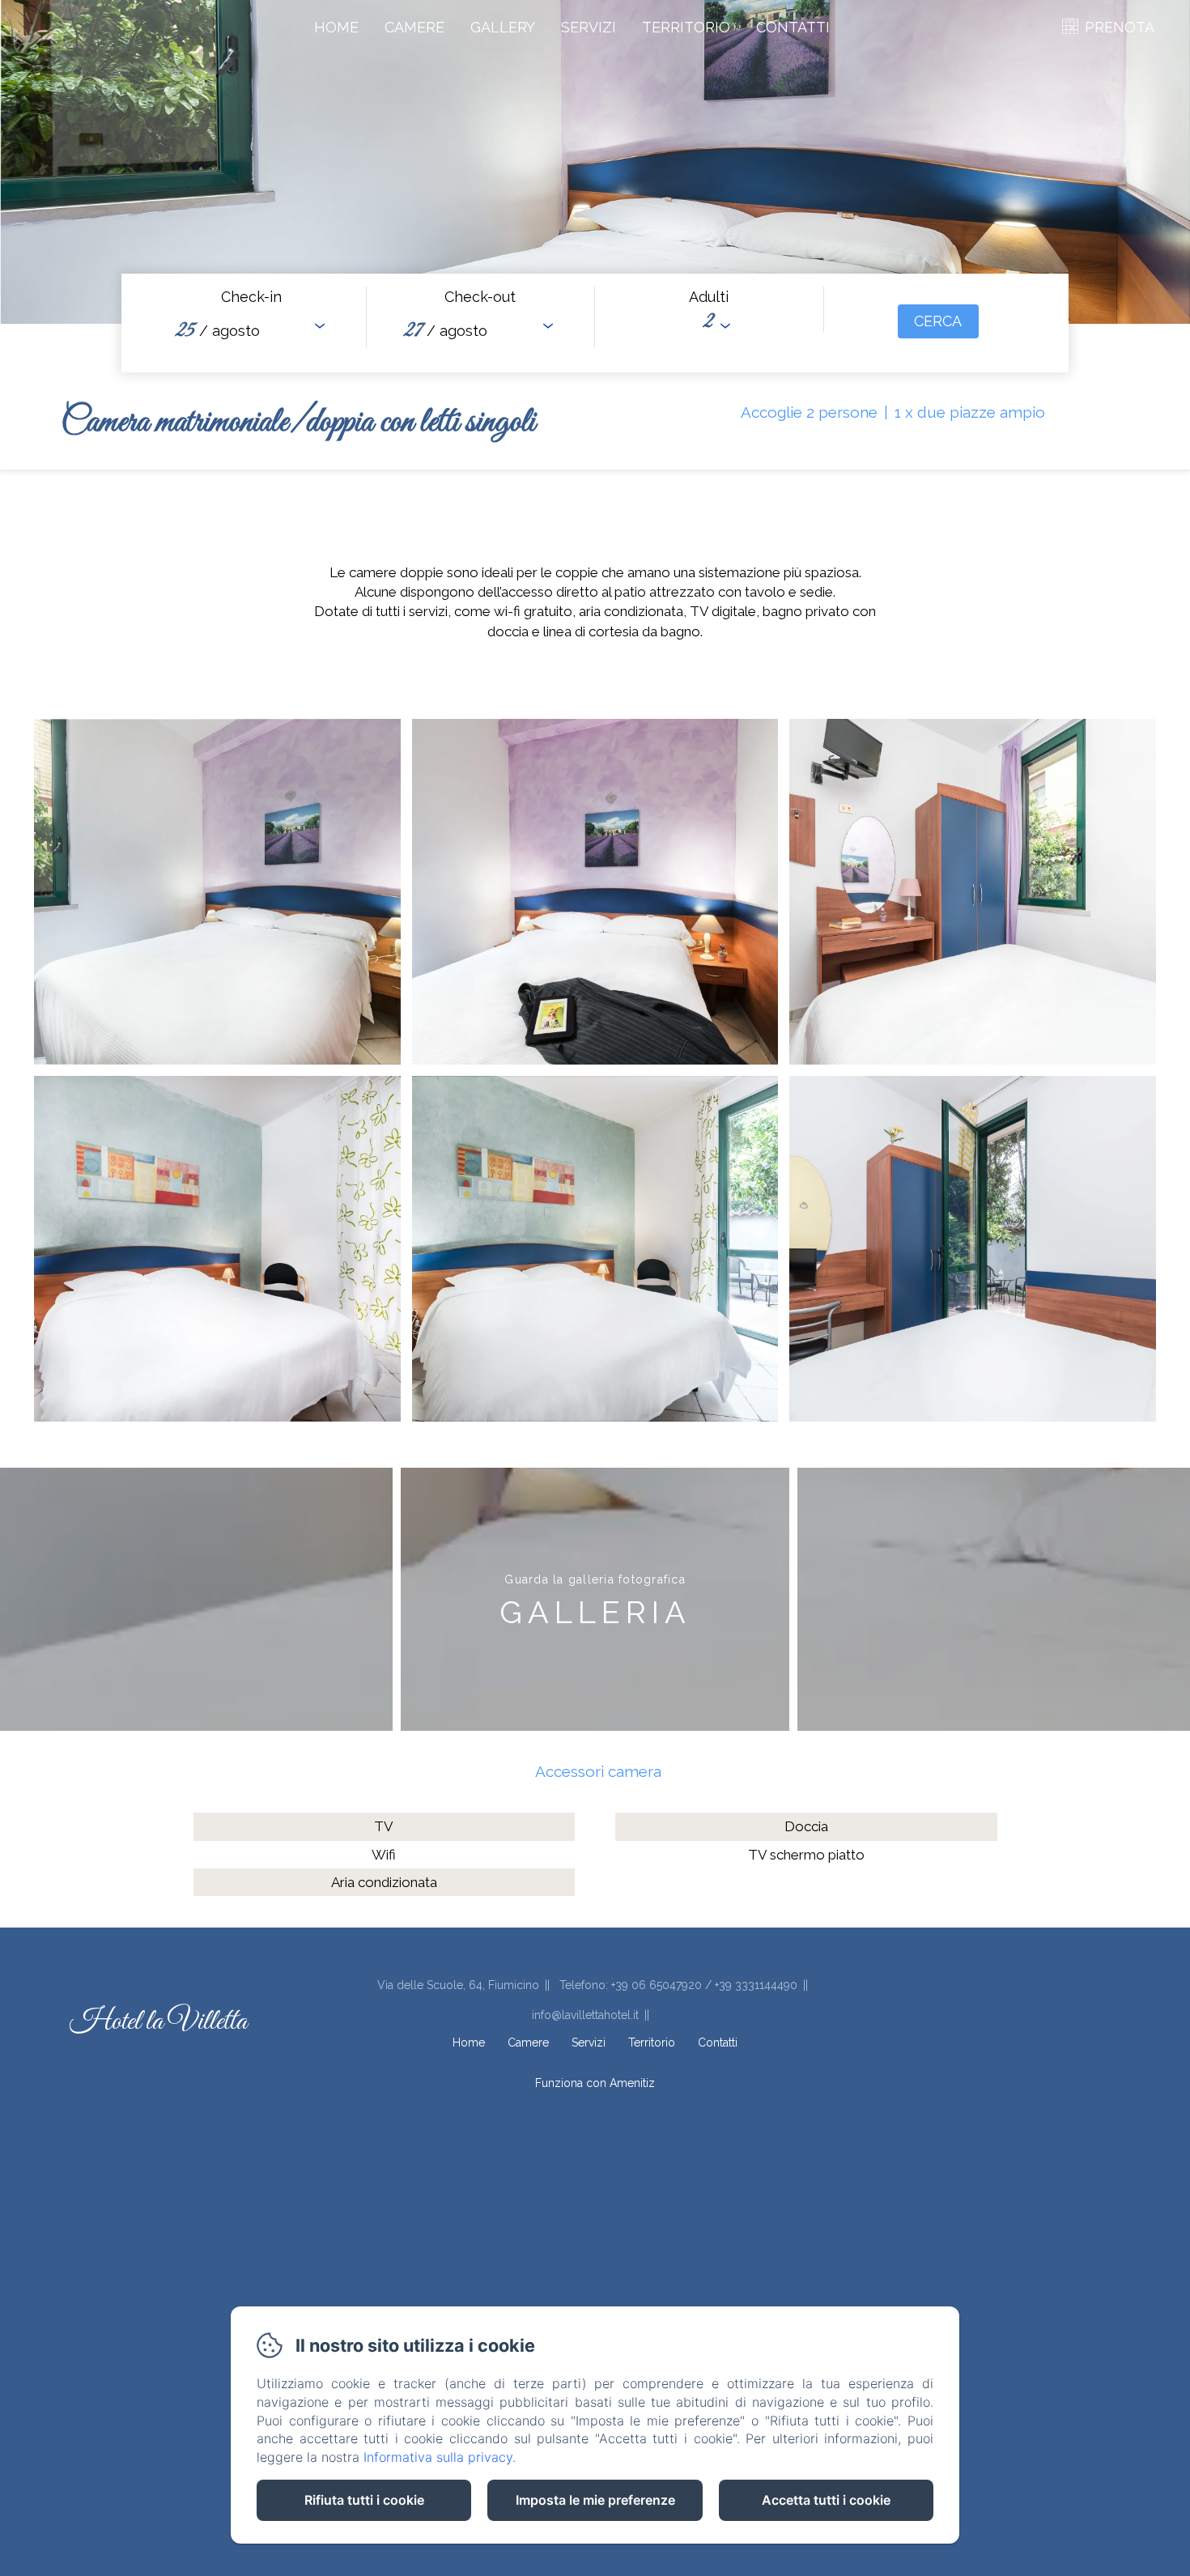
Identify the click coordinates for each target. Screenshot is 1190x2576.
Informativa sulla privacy (438, 2457)
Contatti (793, 27)
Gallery (503, 27)
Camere (414, 27)
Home (336, 27)
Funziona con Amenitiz (595, 2083)
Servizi (589, 27)
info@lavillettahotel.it (585, 2015)
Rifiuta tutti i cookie (364, 2500)
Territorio (686, 27)
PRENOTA (1120, 27)
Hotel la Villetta (158, 2022)
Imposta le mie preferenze (595, 2500)
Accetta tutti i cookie (826, 2500)
